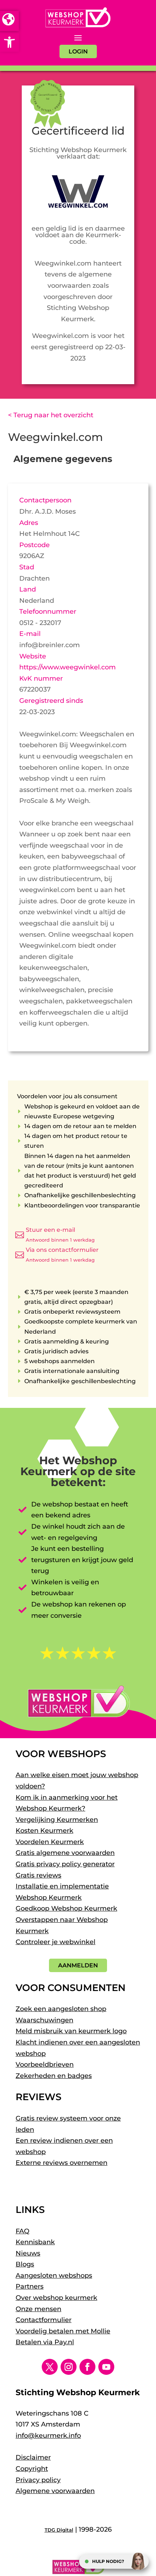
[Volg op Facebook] (87, 2367)
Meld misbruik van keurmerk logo (71, 2031)
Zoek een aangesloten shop (61, 2009)
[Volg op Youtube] (106, 2367)
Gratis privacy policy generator (65, 1864)
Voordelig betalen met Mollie (63, 2331)
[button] (9, 42)
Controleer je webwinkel (56, 1942)
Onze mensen (38, 2309)
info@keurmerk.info (48, 2436)
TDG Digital (59, 2530)
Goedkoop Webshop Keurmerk (66, 1908)
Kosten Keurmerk (44, 1831)
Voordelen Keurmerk (50, 1842)
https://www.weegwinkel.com (67, 667)
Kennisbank (35, 2242)
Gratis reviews (38, 1875)
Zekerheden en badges (54, 2076)
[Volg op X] (50, 2367)
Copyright (32, 2469)
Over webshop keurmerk (56, 2298)
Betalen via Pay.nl (45, 2342)
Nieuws (28, 2253)
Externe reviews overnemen (61, 2163)
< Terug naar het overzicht (51, 415)
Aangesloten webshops (54, 2276)
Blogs (25, 2264)
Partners (30, 2286)
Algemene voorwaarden (55, 2491)
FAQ (22, 2231)
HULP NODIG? (108, 2561)
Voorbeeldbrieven (45, 2065)
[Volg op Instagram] (69, 2367)
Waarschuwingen (44, 2020)
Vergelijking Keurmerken (57, 1820)
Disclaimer (33, 2457)
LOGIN (78, 51)
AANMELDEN (78, 1965)
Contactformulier (44, 2320)
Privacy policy (38, 2480)
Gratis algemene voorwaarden (65, 1853)
